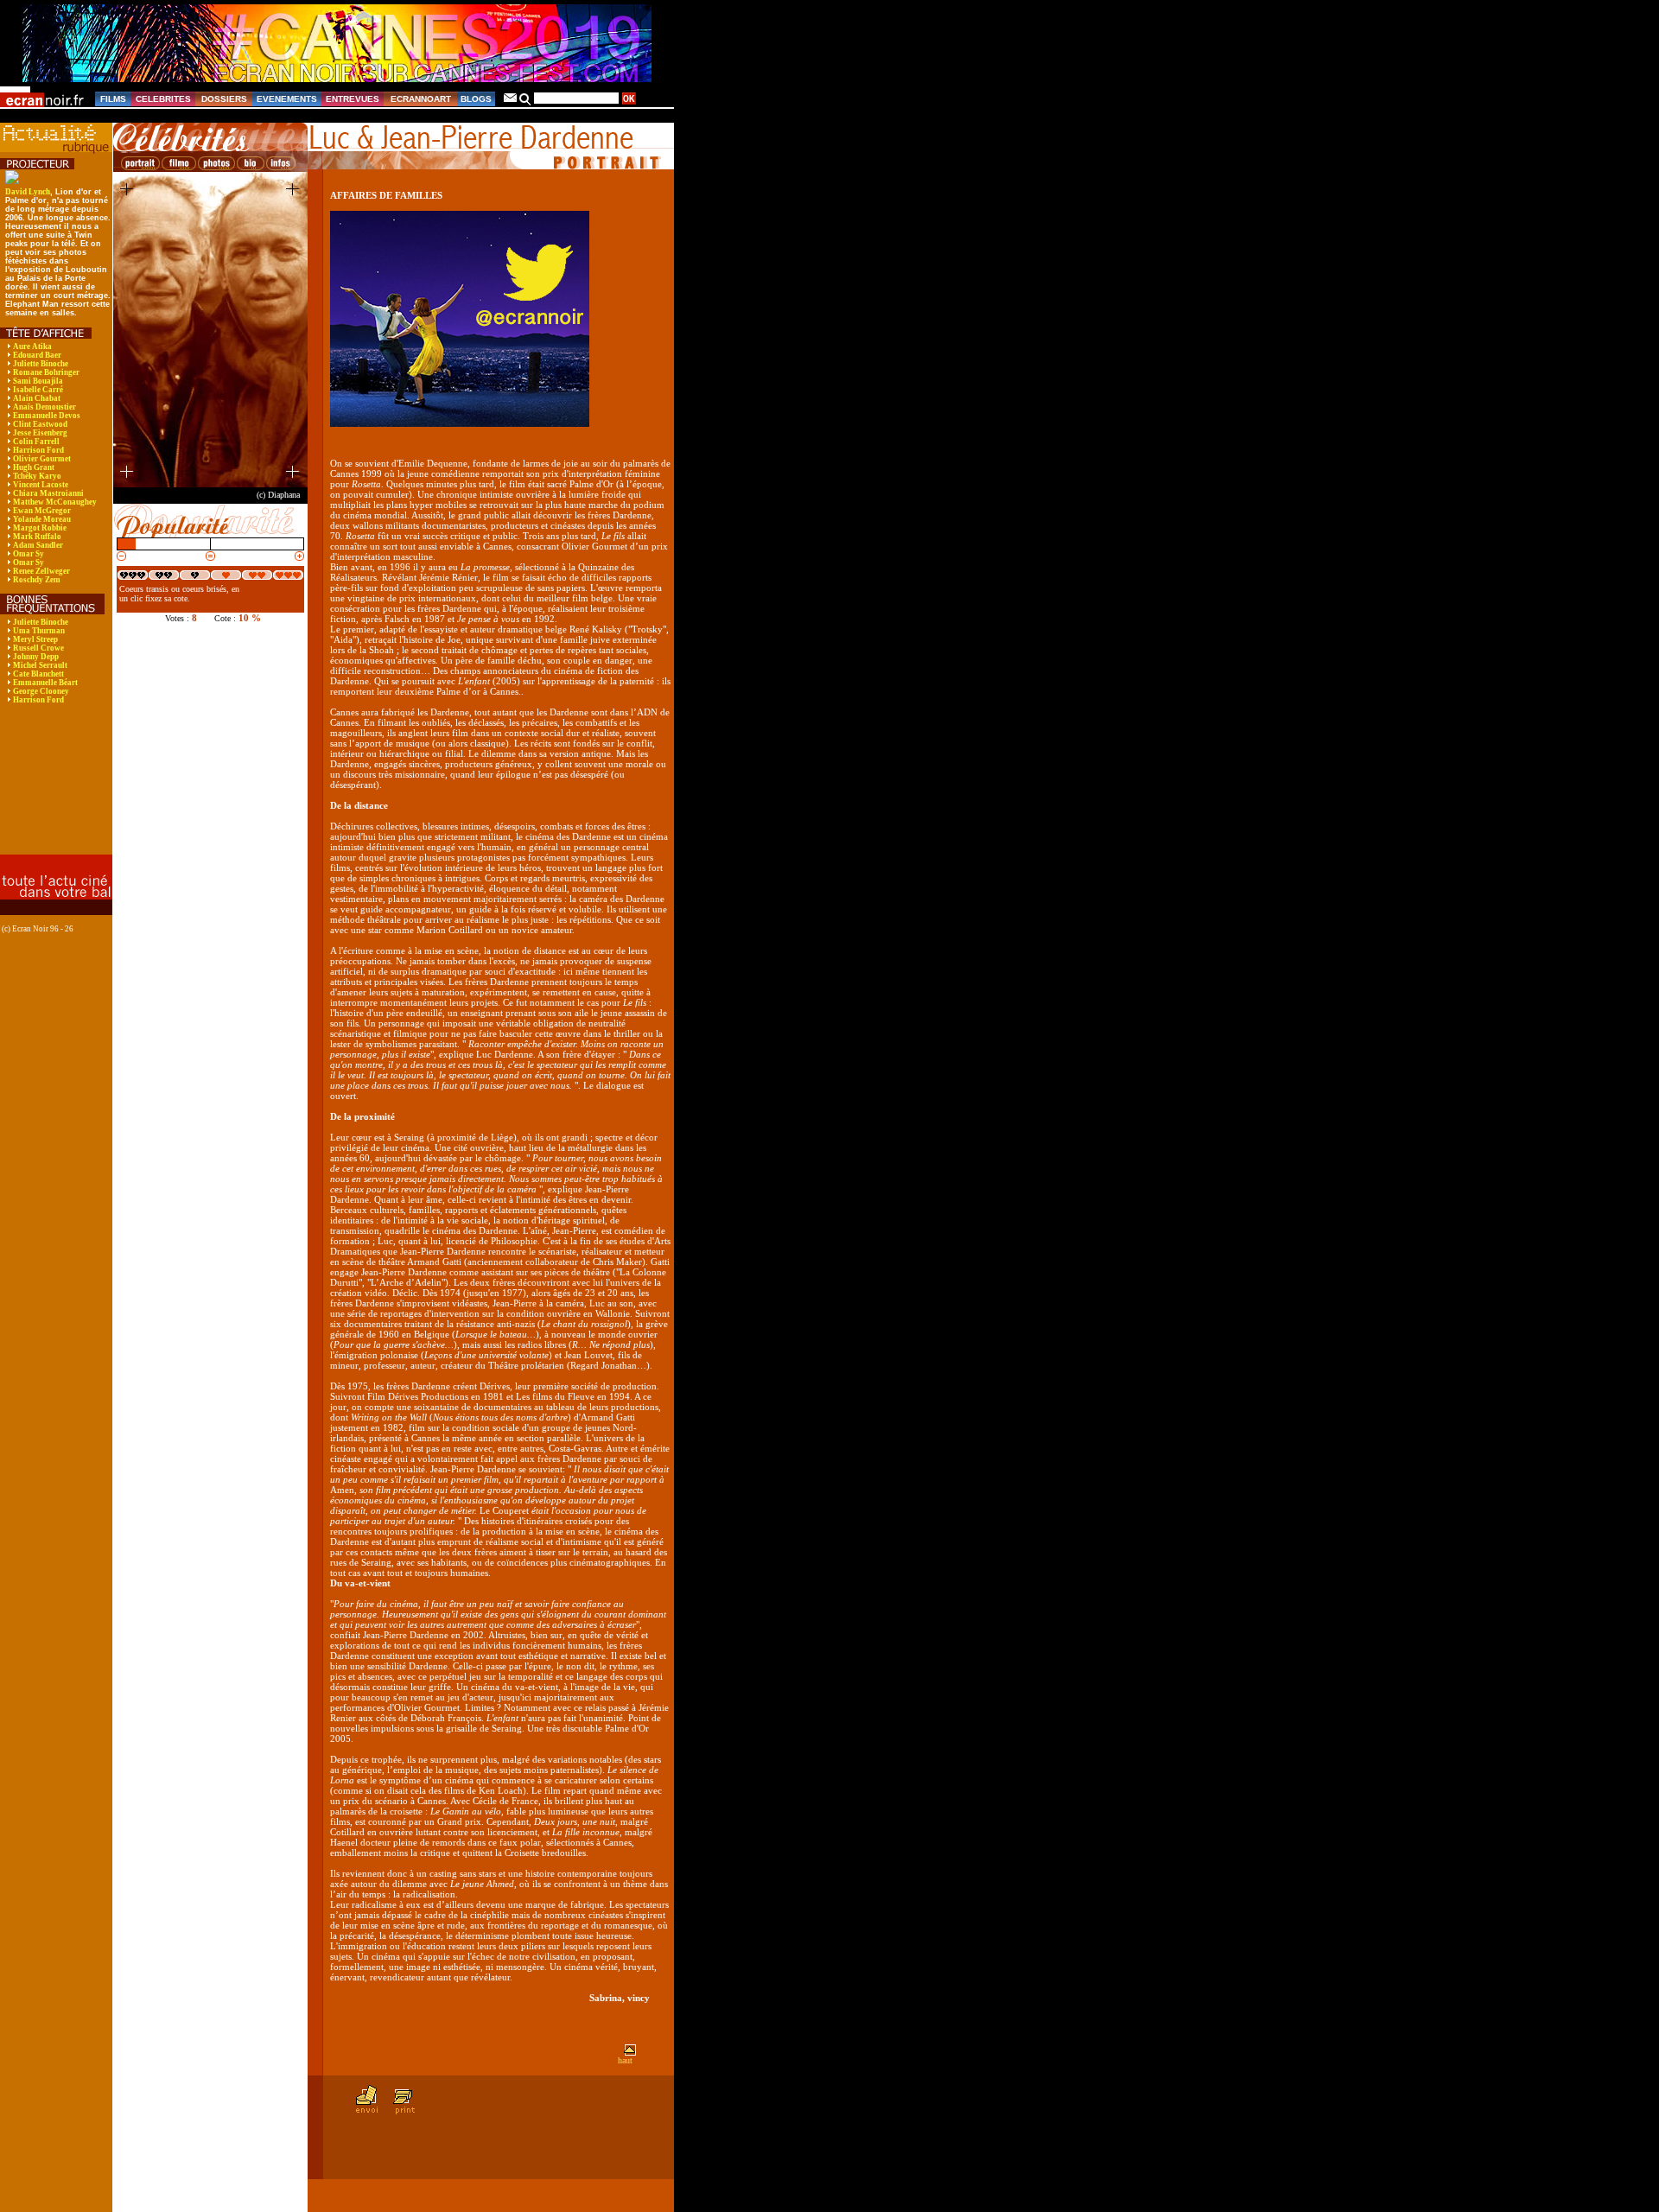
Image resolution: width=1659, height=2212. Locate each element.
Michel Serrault (40, 665)
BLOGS (476, 99)
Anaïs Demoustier (44, 407)
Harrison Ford (38, 450)
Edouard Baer (37, 355)
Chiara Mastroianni (48, 493)
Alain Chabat (37, 398)
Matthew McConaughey (55, 502)
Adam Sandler (38, 545)
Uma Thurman (39, 631)
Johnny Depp (36, 657)
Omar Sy (29, 554)
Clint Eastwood (40, 424)
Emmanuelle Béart (45, 683)
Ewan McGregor (42, 511)
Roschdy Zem (37, 580)
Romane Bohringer (46, 372)
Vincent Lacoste (41, 485)
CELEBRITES (163, 99)
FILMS (113, 99)
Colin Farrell (36, 442)
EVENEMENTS (287, 99)
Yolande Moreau (42, 519)
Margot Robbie (40, 528)
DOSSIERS (224, 99)
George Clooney (41, 691)
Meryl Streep (35, 639)
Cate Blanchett (38, 674)
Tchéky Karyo (37, 476)
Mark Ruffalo (37, 537)
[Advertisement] (54, 791)
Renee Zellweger (41, 571)
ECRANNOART (421, 99)
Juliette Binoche (41, 364)
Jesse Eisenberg (40, 433)
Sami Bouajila (38, 381)
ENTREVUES (353, 99)
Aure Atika (32, 346)
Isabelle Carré (38, 390)
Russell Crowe (38, 648)
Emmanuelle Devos (47, 416)
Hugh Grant (34, 467)
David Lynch (28, 192)
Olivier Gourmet (42, 459)
